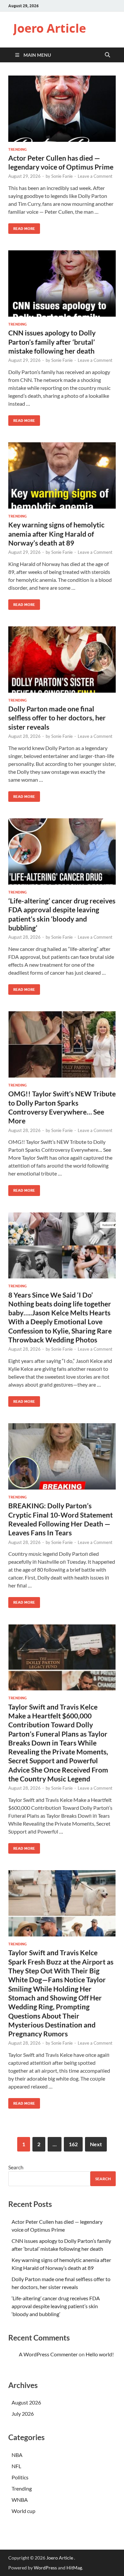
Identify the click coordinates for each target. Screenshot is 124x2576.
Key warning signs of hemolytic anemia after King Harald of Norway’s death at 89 (56, 534)
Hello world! (100, 2354)
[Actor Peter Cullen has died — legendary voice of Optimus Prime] (62, 109)
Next (96, 2144)
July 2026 (23, 2414)
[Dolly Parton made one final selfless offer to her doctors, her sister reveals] (62, 660)
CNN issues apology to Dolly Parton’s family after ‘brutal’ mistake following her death (52, 342)
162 (73, 2144)
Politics (20, 2477)
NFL (16, 2466)
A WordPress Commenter (48, 2354)
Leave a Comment (95, 176)
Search (16, 2167)
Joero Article (50, 28)
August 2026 (26, 2402)
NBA (17, 2455)
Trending (18, 149)
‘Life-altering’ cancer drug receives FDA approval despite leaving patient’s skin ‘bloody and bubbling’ (56, 2306)
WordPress (45, 2568)
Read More (22, 227)
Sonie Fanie (62, 176)
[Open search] (107, 55)
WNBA (20, 2500)
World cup (23, 2511)
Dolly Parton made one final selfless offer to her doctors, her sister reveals (57, 718)
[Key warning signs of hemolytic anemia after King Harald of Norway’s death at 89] (62, 475)
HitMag (74, 2568)
